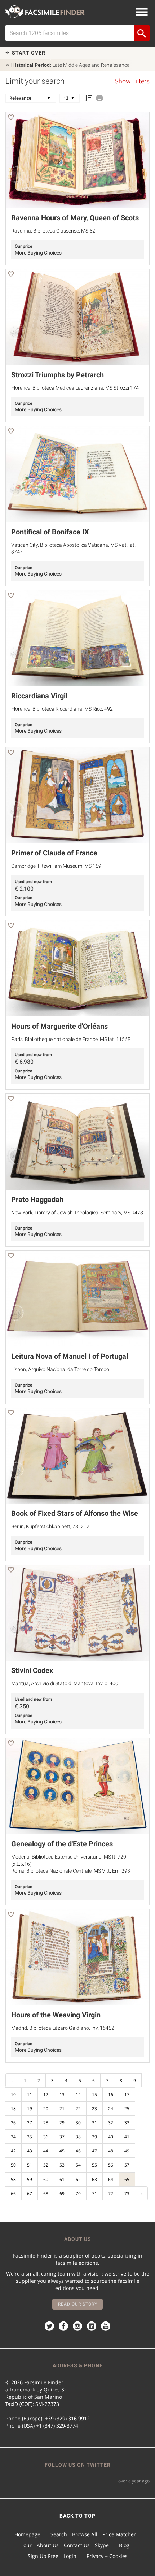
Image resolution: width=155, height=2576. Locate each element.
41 (127, 2137)
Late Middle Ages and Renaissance (70, 65)
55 (94, 2165)
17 (127, 2094)
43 (30, 2151)
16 (111, 2094)
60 (46, 2179)
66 (13, 2193)
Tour (26, 2545)
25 (127, 2109)
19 (30, 2109)
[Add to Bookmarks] (11, 118)
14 (78, 2094)
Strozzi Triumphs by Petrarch (57, 375)
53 (62, 2165)
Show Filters (132, 81)
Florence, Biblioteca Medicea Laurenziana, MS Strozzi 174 (75, 388)
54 (78, 2165)
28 (46, 2123)
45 (62, 2151)
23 (94, 2109)
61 (62, 2179)
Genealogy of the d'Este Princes (62, 1844)
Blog (124, 2545)
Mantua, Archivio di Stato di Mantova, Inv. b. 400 (65, 1683)
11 (30, 2094)
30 (78, 2123)
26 (13, 2123)
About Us (48, 2545)
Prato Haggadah (37, 1200)
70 (78, 2193)
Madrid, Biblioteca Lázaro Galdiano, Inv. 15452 (63, 2028)
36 (46, 2137)
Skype (102, 2545)
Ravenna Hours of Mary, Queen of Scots (75, 218)
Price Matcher (119, 2534)
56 (111, 2165)
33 (127, 2123)
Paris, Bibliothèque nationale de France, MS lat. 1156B (71, 1039)
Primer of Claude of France (54, 853)
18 (13, 2109)
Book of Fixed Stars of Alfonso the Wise (75, 1513)
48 (111, 2151)
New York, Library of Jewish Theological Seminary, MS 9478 (77, 1213)
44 (46, 2151)
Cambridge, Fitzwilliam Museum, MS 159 (56, 866)
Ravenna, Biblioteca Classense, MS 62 (53, 231)
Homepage (27, 2534)
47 (94, 2151)
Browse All (85, 2534)
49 (127, 2151)
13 (62, 2094)
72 (111, 2193)
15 (94, 2094)
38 (78, 2137)
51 (30, 2165)
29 (62, 2123)
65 (127, 2179)
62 (78, 2179)
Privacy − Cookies (107, 2556)
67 (30, 2193)
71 (94, 2193)
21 (62, 2109)
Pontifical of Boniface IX (50, 532)
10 (13, 2094)
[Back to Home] (45, 12)
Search (59, 2534)
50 (13, 2165)
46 (78, 2151)
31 (94, 2123)
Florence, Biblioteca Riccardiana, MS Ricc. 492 (62, 709)
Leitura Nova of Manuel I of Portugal (70, 1356)
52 (46, 2165)
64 (111, 2179)
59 (30, 2179)
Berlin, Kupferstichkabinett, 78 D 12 (50, 1526)
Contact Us (77, 2545)
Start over (28, 53)
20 (46, 2109)
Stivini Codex (32, 1670)
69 (62, 2193)
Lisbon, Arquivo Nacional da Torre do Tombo (60, 1369)
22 (78, 2109)
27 (30, 2123)
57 (127, 2165)
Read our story (78, 2304)
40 (111, 2137)
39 (94, 2137)
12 (46, 2094)
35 (30, 2137)
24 (111, 2109)
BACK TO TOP (77, 2516)
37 (62, 2137)
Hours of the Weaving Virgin (56, 2015)
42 (13, 2151)
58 (13, 2179)
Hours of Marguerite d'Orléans (59, 1026)
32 (111, 2123)
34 (13, 2137)
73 (127, 2193)
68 (46, 2193)
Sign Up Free (43, 2556)
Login (70, 2556)
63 (94, 2179)
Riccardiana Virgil (39, 696)
